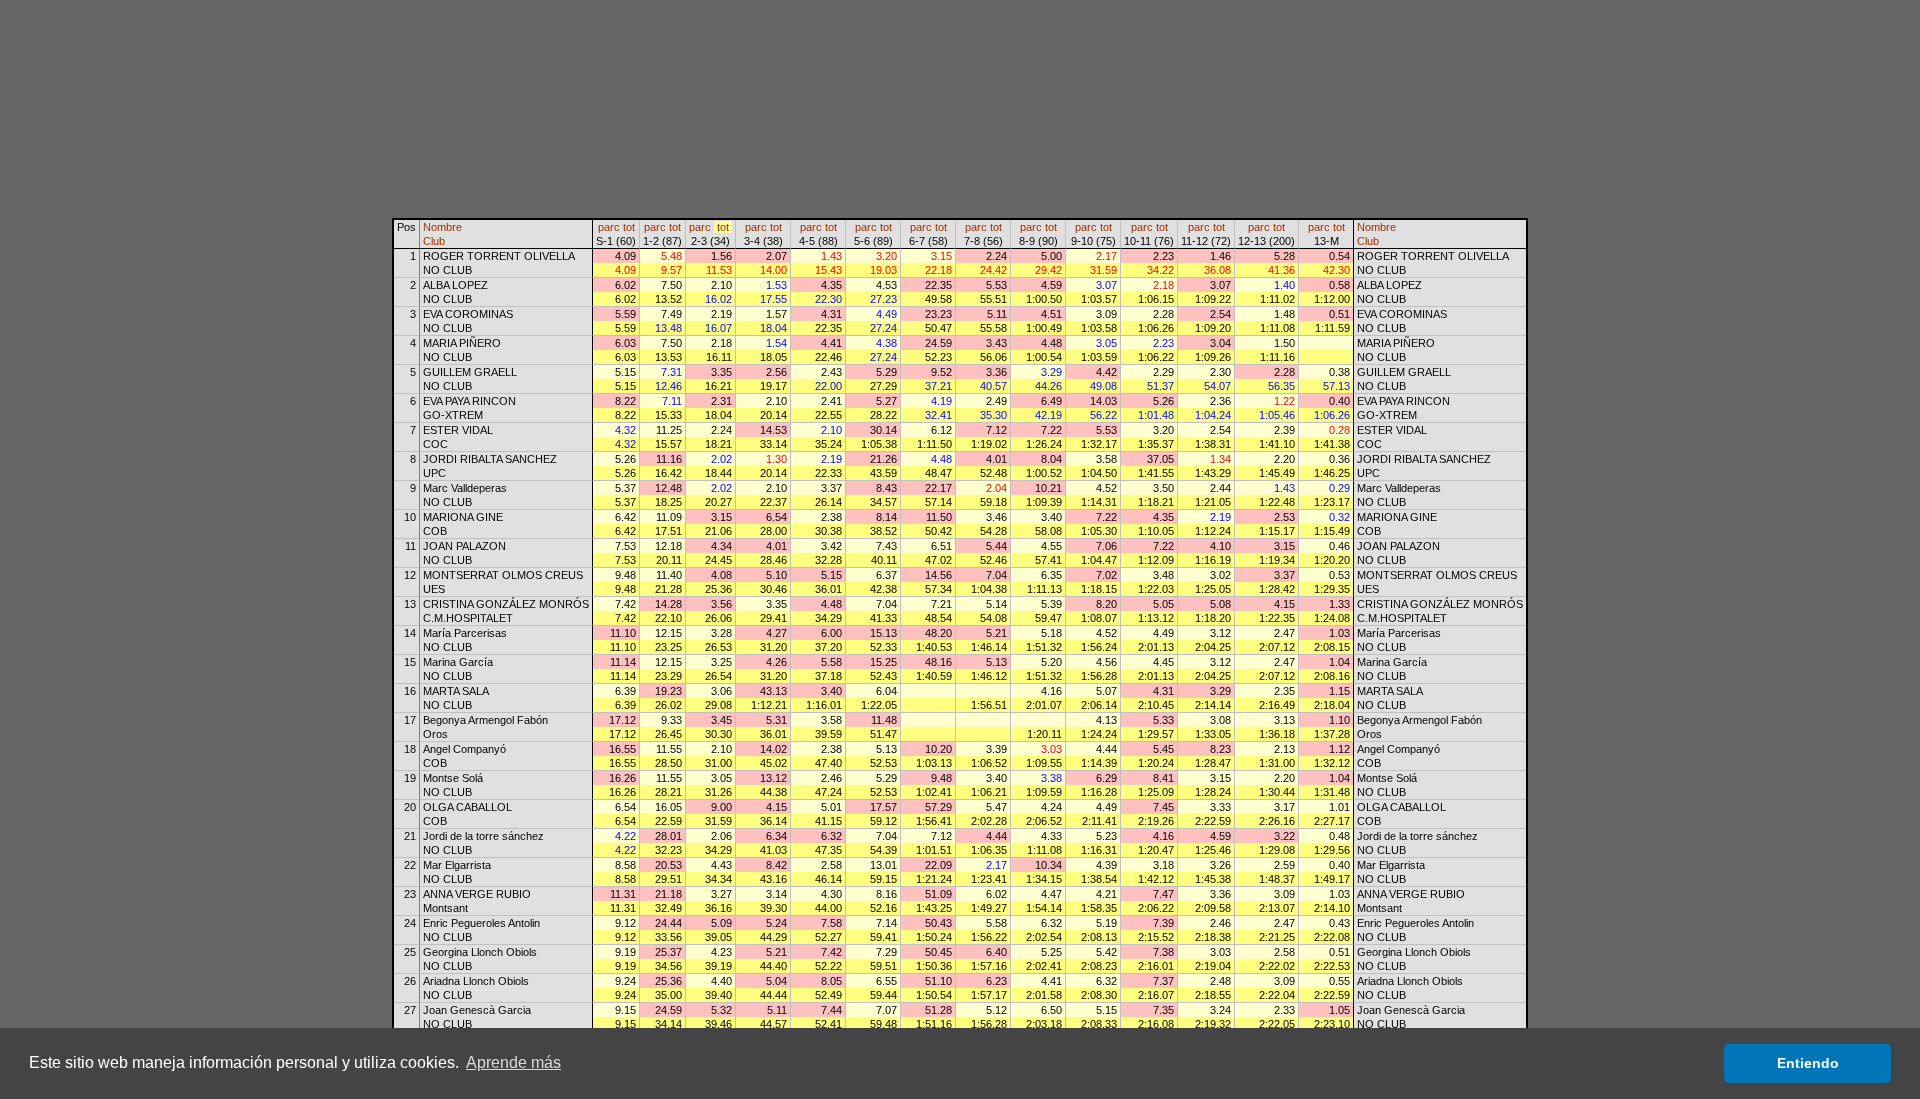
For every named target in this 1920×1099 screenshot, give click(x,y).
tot (629, 227)
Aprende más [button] (513, 1062)
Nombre (442, 227)
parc (609, 227)
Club (434, 241)
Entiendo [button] (1808, 1063)
